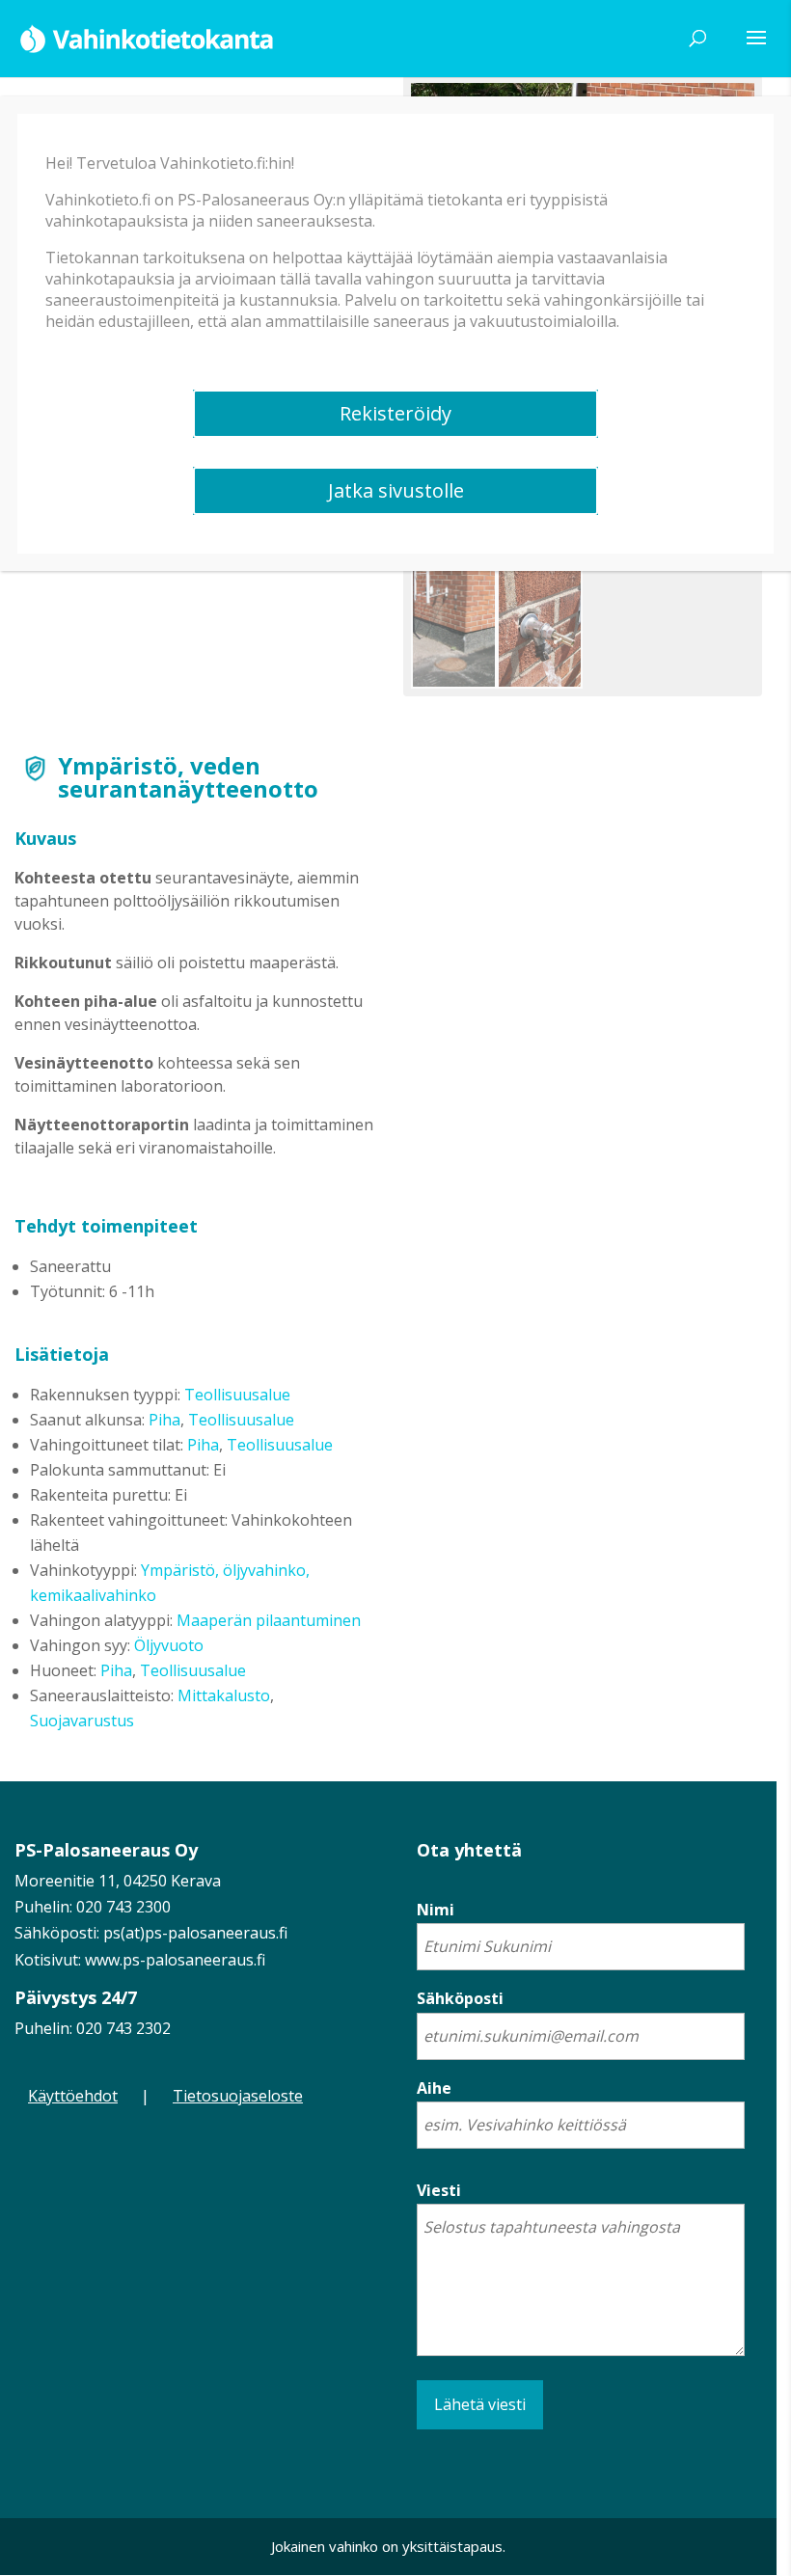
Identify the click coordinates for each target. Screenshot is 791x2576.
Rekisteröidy (395, 413)
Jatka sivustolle (396, 490)
